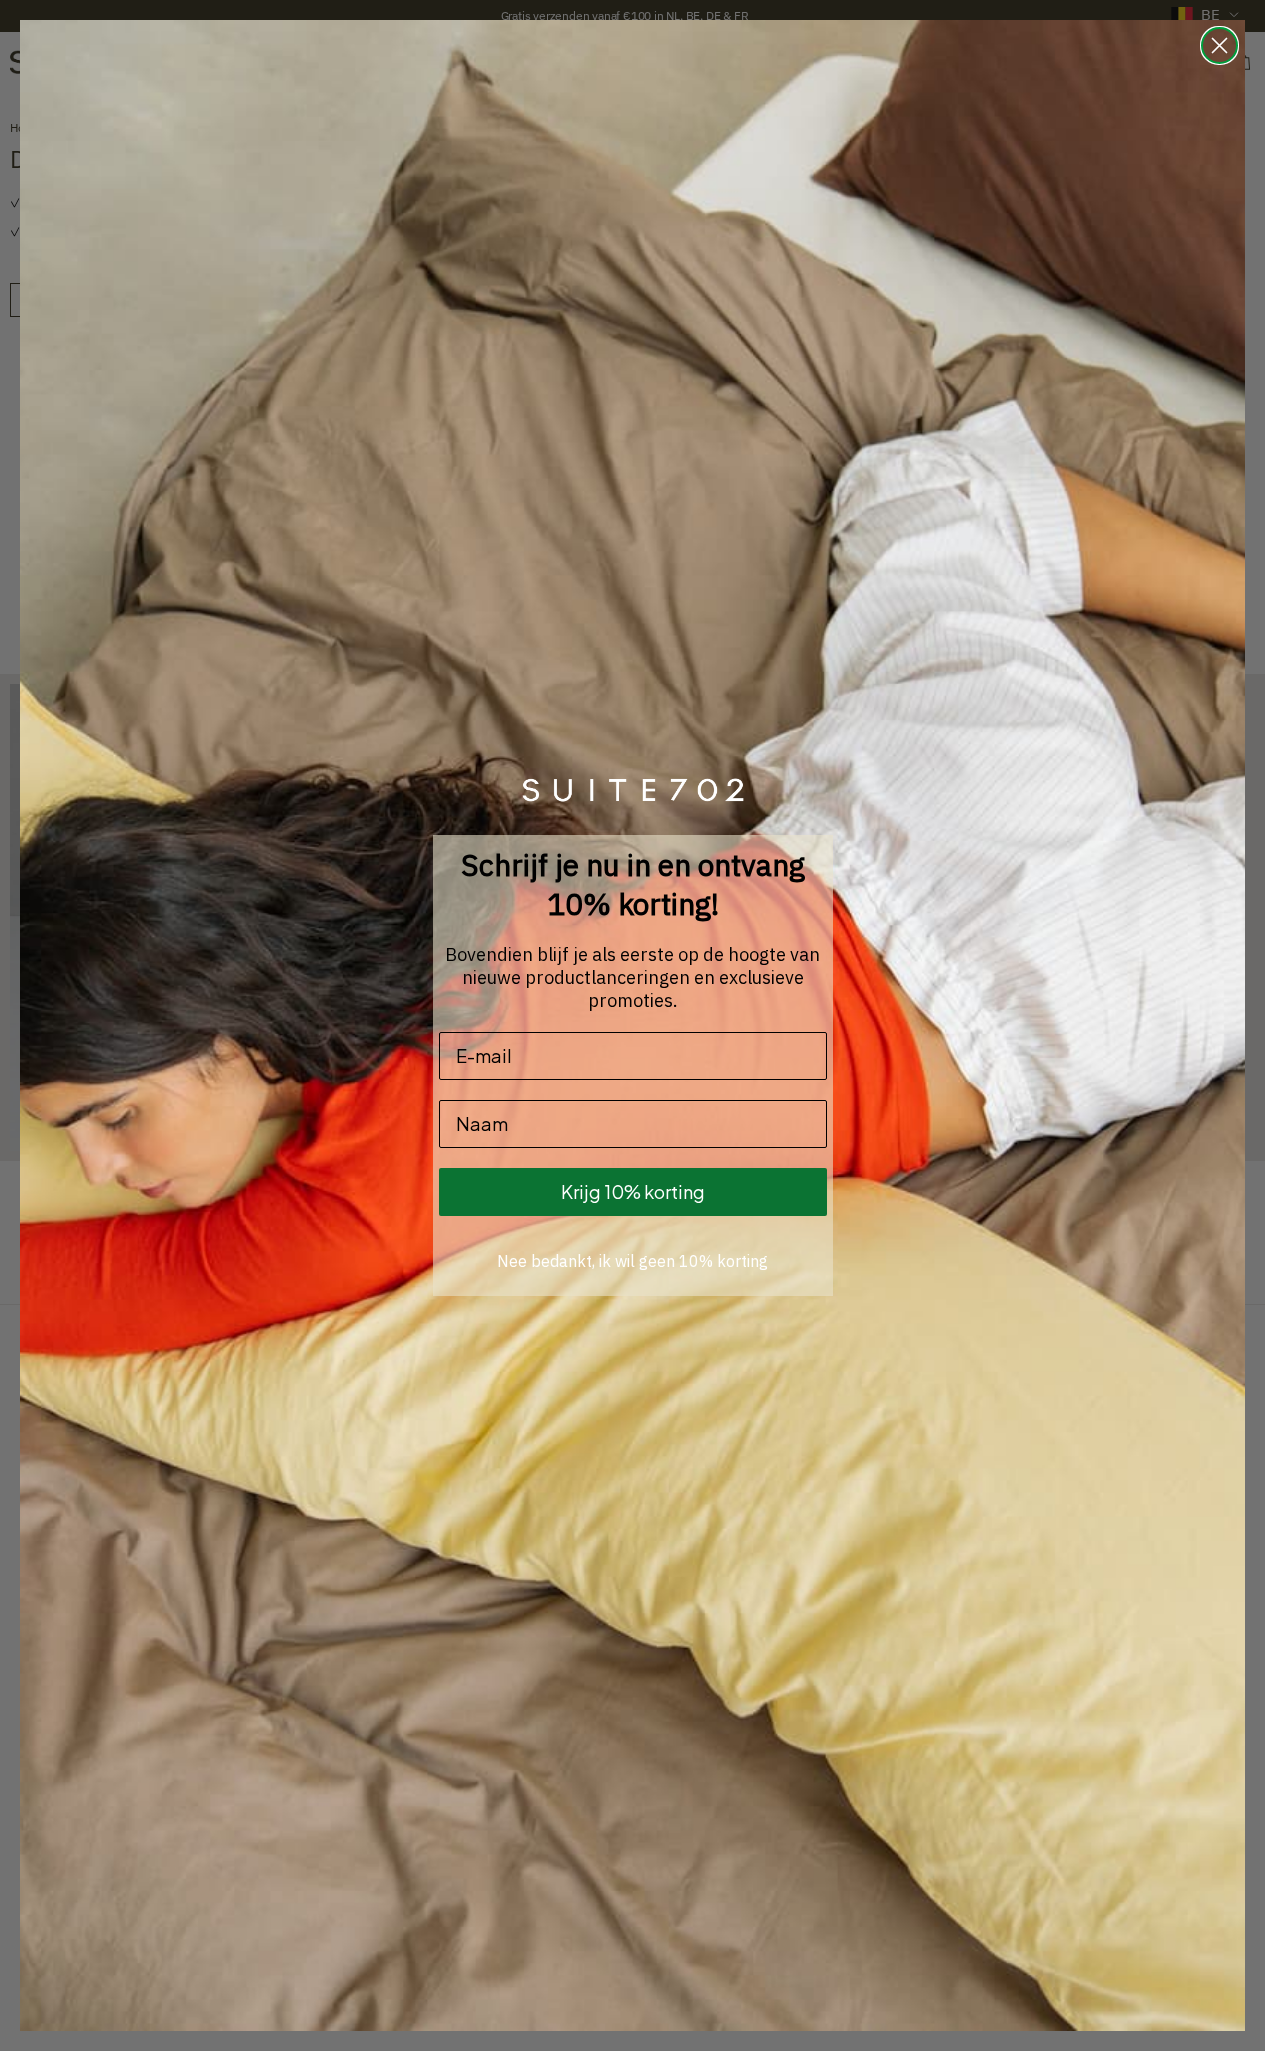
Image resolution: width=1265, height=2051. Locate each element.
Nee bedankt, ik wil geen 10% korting (632, 1261)
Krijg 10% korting (633, 1191)
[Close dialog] (1219, 45)
